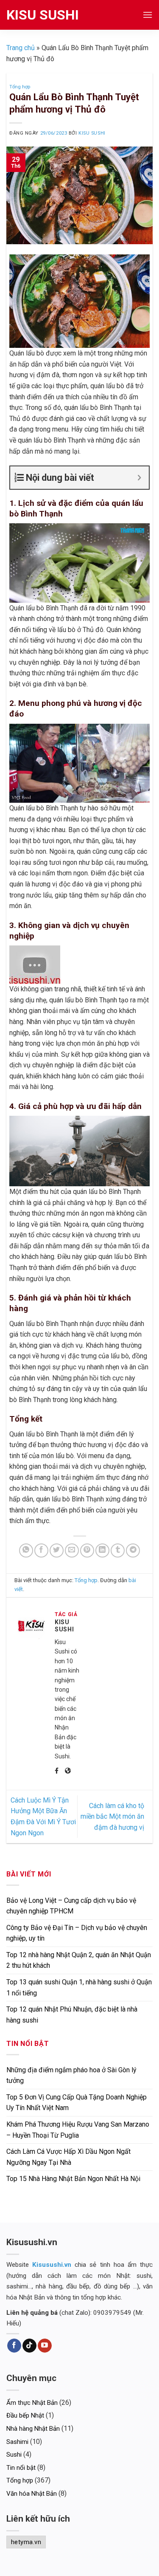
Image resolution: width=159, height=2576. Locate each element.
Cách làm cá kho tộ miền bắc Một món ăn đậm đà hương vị (112, 1817)
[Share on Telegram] (133, 1550)
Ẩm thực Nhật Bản (32, 2403)
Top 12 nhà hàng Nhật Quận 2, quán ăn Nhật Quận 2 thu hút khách (79, 1960)
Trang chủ (21, 48)
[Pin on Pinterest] (87, 1550)
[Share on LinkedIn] (102, 1550)
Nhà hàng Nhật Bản (33, 2429)
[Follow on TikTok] (29, 2346)
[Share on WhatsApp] (26, 1550)
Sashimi (17, 2442)
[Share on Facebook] (41, 1550)
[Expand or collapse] (139, 478)
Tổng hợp (20, 87)
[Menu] (148, 15)
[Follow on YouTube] (45, 2346)
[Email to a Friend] (72, 1550)
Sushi (14, 2455)
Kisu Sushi (43, 15)
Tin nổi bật (21, 2468)
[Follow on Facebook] (14, 2346)
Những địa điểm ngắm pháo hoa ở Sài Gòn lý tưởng (71, 2075)
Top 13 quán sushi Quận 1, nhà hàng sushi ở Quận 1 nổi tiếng (79, 1988)
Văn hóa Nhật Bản (32, 2494)
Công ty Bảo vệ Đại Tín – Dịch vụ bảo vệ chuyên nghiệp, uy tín (77, 1933)
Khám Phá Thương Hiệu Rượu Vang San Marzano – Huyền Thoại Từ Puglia (78, 2130)
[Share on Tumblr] (118, 1550)
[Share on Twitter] (57, 1550)
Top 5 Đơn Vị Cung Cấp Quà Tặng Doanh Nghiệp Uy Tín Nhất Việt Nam (77, 2103)
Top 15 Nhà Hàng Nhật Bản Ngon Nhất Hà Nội (73, 2179)
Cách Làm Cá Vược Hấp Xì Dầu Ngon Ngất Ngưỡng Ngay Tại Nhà (68, 2157)
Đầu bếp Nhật (25, 2415)
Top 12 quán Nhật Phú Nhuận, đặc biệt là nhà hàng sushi (72, 2015)
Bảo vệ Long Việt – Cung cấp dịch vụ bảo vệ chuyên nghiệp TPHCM (71, 1906)
